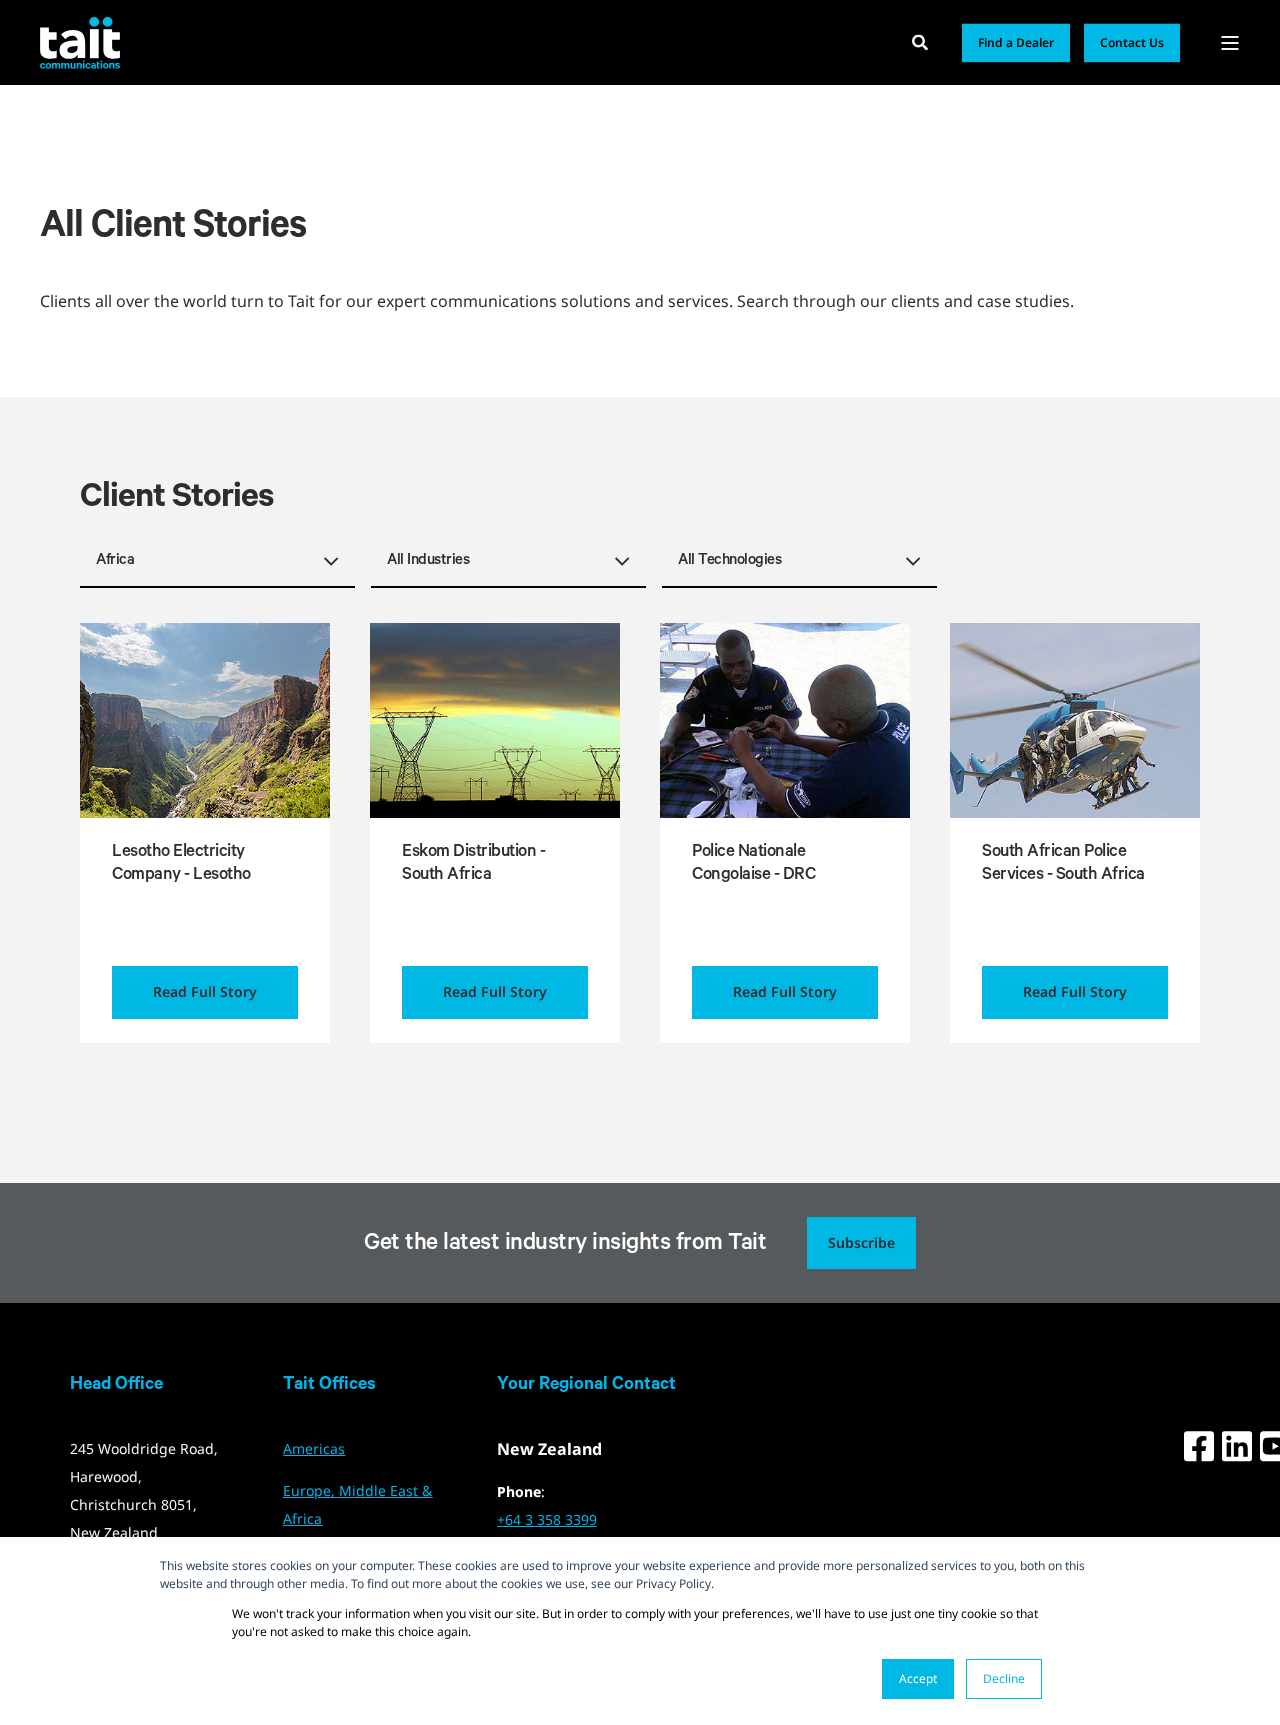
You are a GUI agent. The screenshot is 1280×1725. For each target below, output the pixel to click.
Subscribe (861, 1242)
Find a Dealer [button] (1016, 42)
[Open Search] (922, 41)
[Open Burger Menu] (1230, 43)
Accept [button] (918, 1678)
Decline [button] (1004, 1678)
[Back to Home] (80, 42)
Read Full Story (205, 991)
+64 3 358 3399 (547, 1519)
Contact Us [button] (1132, 42)
